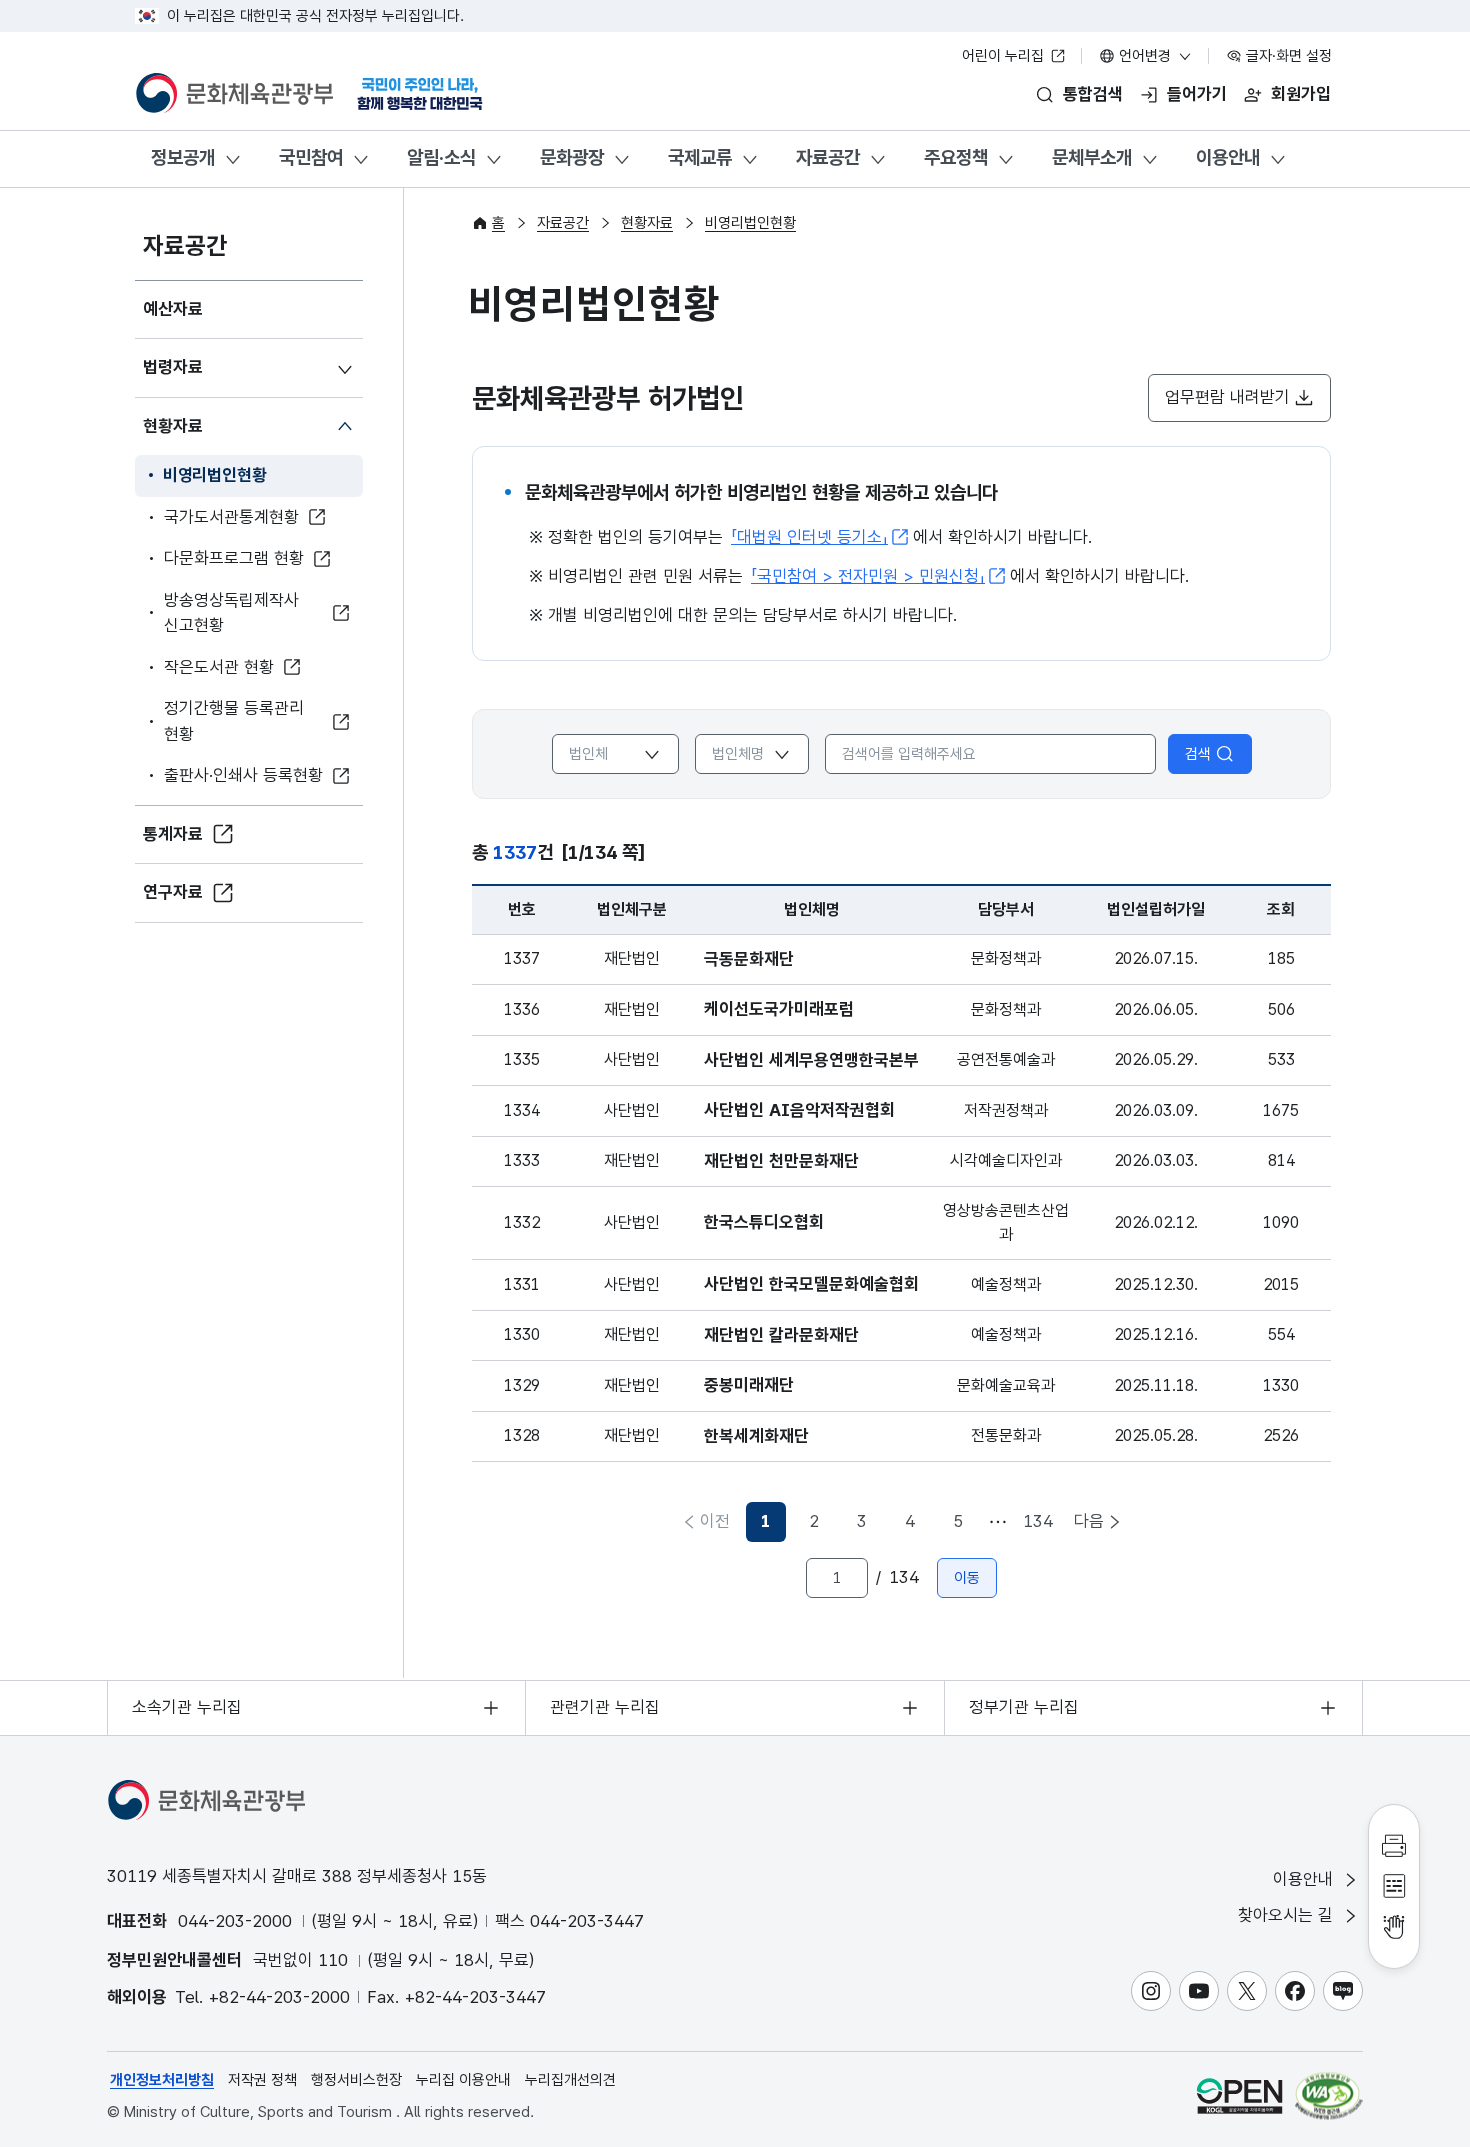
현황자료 (173, 426)
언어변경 (1145, 56)
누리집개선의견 (570, 2080)
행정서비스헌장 (356, 2080)
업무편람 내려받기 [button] (1227, 397)
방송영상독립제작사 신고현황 (231, 613)
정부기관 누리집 (1024, 1707)
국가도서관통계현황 (231, 517)
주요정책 (956, 157)
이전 (715, 1521)
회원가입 (1301, 94)
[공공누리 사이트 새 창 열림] (1239, 2095)
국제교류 (700, 157)
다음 (1089, 1521)
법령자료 (173, 367)
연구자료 (173, 892)
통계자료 (173, 834)
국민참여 (311, 157)
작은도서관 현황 (219, 667)
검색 (1198, 754)
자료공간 (828, 157)
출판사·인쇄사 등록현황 (243, 775)
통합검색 (1093, 94)
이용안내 (1228, 157)
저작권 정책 (262, 2080)
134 (1038, 1521)
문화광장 (572, 157)
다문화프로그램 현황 (234, 558)
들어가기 (1197, 94)
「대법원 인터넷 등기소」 (809, 537)
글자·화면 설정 (1287, 56)
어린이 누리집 (1005, 56)
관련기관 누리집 (605, 1707)
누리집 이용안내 (463, 2080)
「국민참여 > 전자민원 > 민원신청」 (868, 576)
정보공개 (183, 157)
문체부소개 (1092, 157)
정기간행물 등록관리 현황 (234, 721)
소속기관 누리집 (187, 1707)
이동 (967, 1578)
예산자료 (173, 309)
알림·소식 (441, 157)
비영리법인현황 (215, 475)
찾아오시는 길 (1288, 1915)
